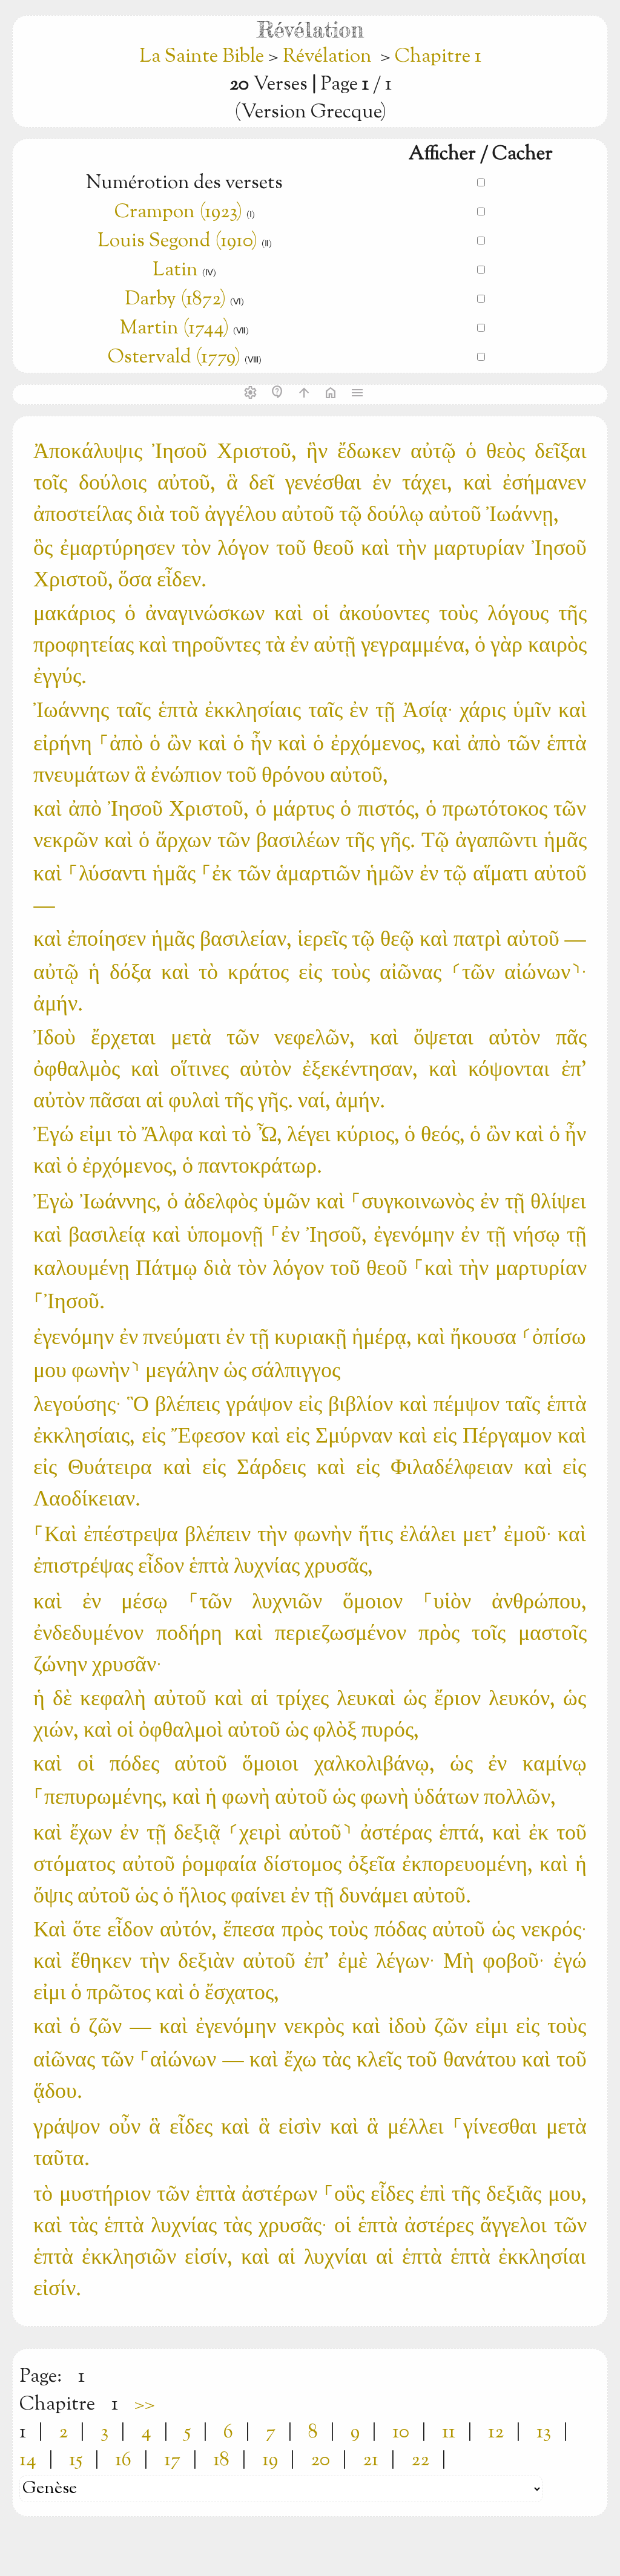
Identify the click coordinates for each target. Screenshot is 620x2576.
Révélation (327, 57)
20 (320, 2460)
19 (270, 2460)
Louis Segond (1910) (177, 241)
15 (76, 2460)
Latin (175, 270)
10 (401, 2433)
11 (449, 2433)
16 (123, 2460)
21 (371, 2460)
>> (145, 2405)
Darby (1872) (175, 300)
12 (496, 2433)
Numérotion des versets (184, 183)
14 (28, 2460)
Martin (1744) (174, 329)
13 (544, 2433)
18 (221, 2460)
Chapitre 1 (438, 57)
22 (420, 2460)
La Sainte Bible (204, 57)
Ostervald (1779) (174, 358)
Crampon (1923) (178, 212)
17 (172, 2460)
